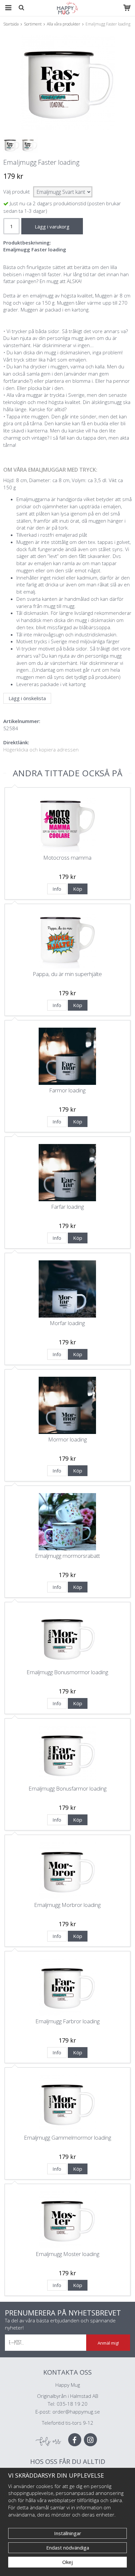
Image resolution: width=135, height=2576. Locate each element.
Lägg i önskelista (27, 698)
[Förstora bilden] (67, 83)
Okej (67, 2562)
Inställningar (68, 2533)
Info (57, 889)
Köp (78, 889)
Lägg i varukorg (52, 227)
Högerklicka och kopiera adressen (41, 749)
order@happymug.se (76, 2412)
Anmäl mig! (108, 2343)
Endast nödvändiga (68, 2548)
